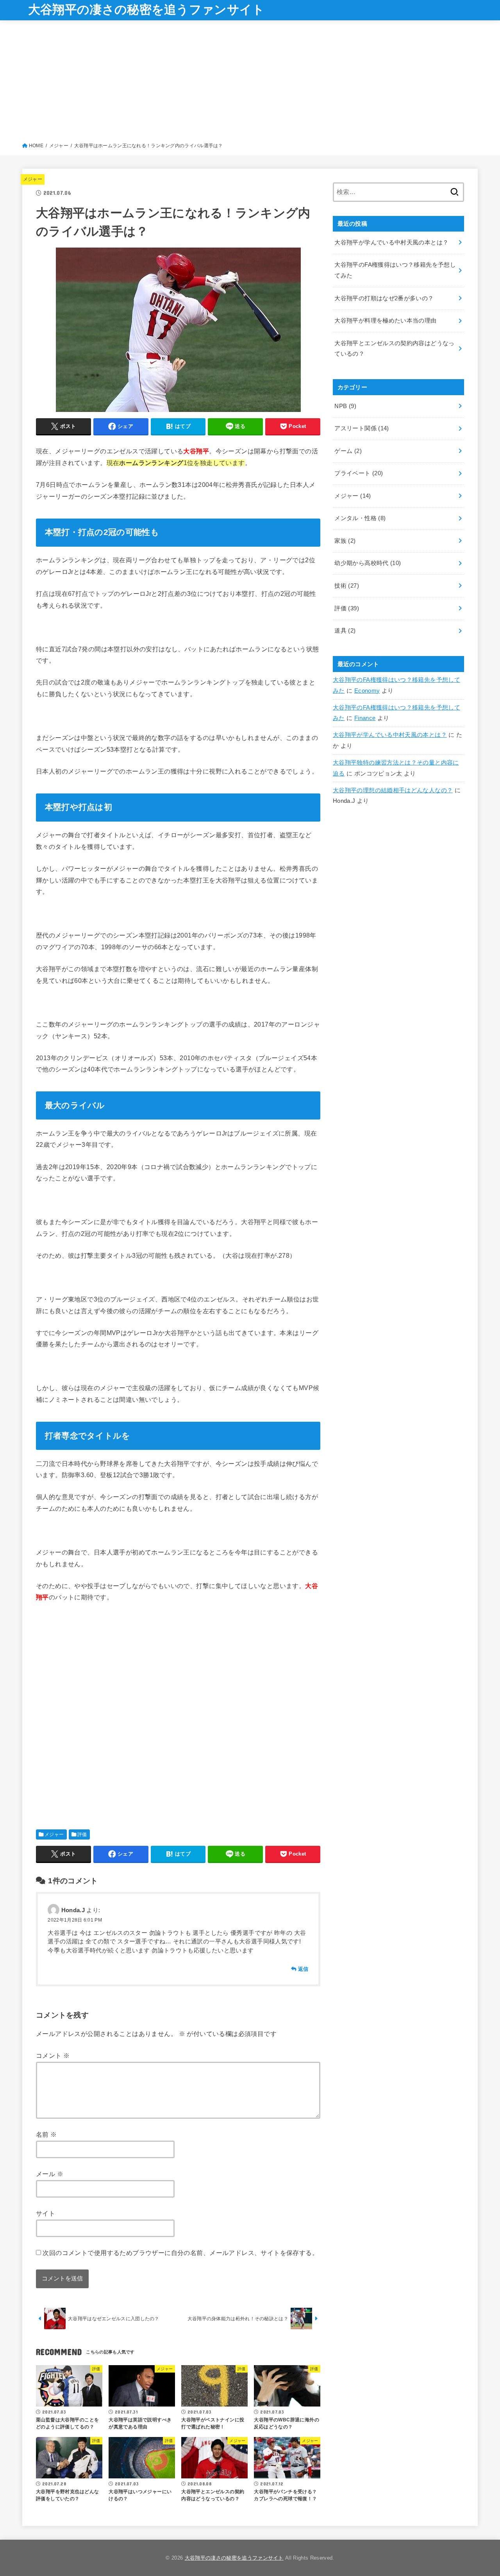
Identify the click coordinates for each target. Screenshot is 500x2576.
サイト (46, 2213)
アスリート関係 (362, 428)
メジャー (33, 179)
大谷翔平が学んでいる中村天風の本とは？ (390, 735)
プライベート (359, 473)
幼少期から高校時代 (368, 563)
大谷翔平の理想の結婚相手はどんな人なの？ (393, 790)
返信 (303, 1969)
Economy (367, 691)
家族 (345, 541)
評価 (82, 1834)
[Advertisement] (250, 83)
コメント (53, 2055)
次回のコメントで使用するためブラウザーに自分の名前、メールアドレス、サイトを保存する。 (180, 2253)
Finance (365, 718)
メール (50, 2174)
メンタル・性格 (360, 518)
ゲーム (348, 451)
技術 (347, 586)
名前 (46, 2134)
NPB (345, 406)
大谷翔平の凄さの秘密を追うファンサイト (146, 10)
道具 (345, 631)
